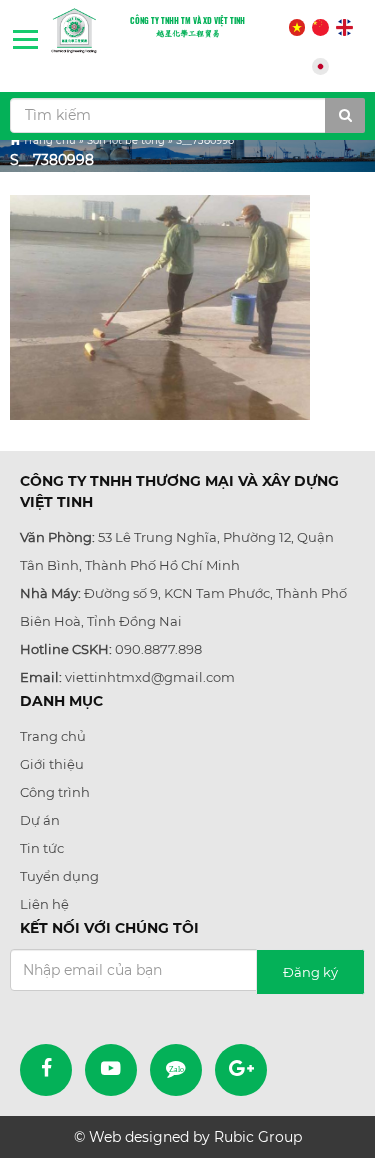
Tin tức (42, 848)
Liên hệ (44, 904)
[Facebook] (46, 1070)
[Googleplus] (241, 1070)
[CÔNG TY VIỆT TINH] (74, 30)
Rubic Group (258, 1137)
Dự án (40, 820)
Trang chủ (49, 140)
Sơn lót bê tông (126, 140)
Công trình (55, 792)
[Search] (345, 115)
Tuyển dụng (59, 876)
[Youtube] (111, 1070)
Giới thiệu (52, 764)
